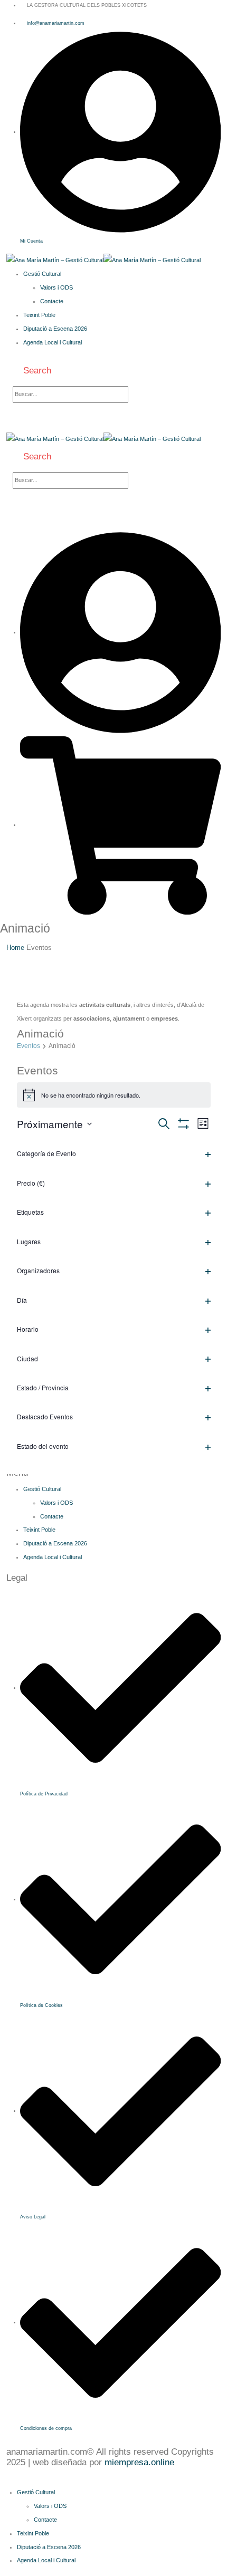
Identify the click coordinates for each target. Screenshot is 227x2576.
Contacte (52, 301)
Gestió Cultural (42, 274)
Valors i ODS (56, 287)
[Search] (140, 395)
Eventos (29, 1046)
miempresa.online (139, 2462)
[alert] (114, 1095)
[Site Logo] (103, 260)
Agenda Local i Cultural (53, 342)
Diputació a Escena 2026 (55, 329)
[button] (32, 371)
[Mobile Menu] (30, 425)
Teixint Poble (39, 315)
